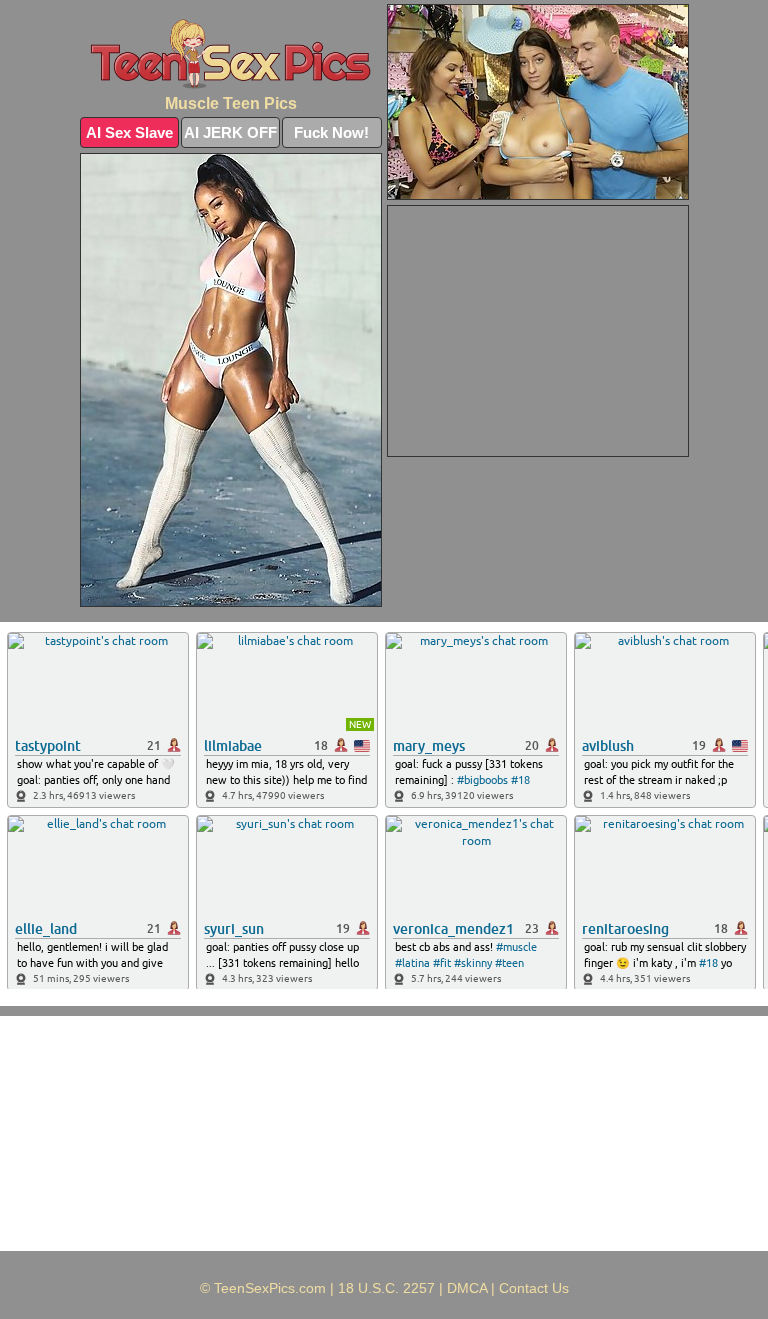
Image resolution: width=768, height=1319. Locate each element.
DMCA (467, 1288)
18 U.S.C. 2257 (386, 1288)
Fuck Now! (331, 132)
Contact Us (534, 1288)
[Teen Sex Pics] (231, 54)
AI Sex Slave (129, 132)
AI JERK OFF (230, 132)
